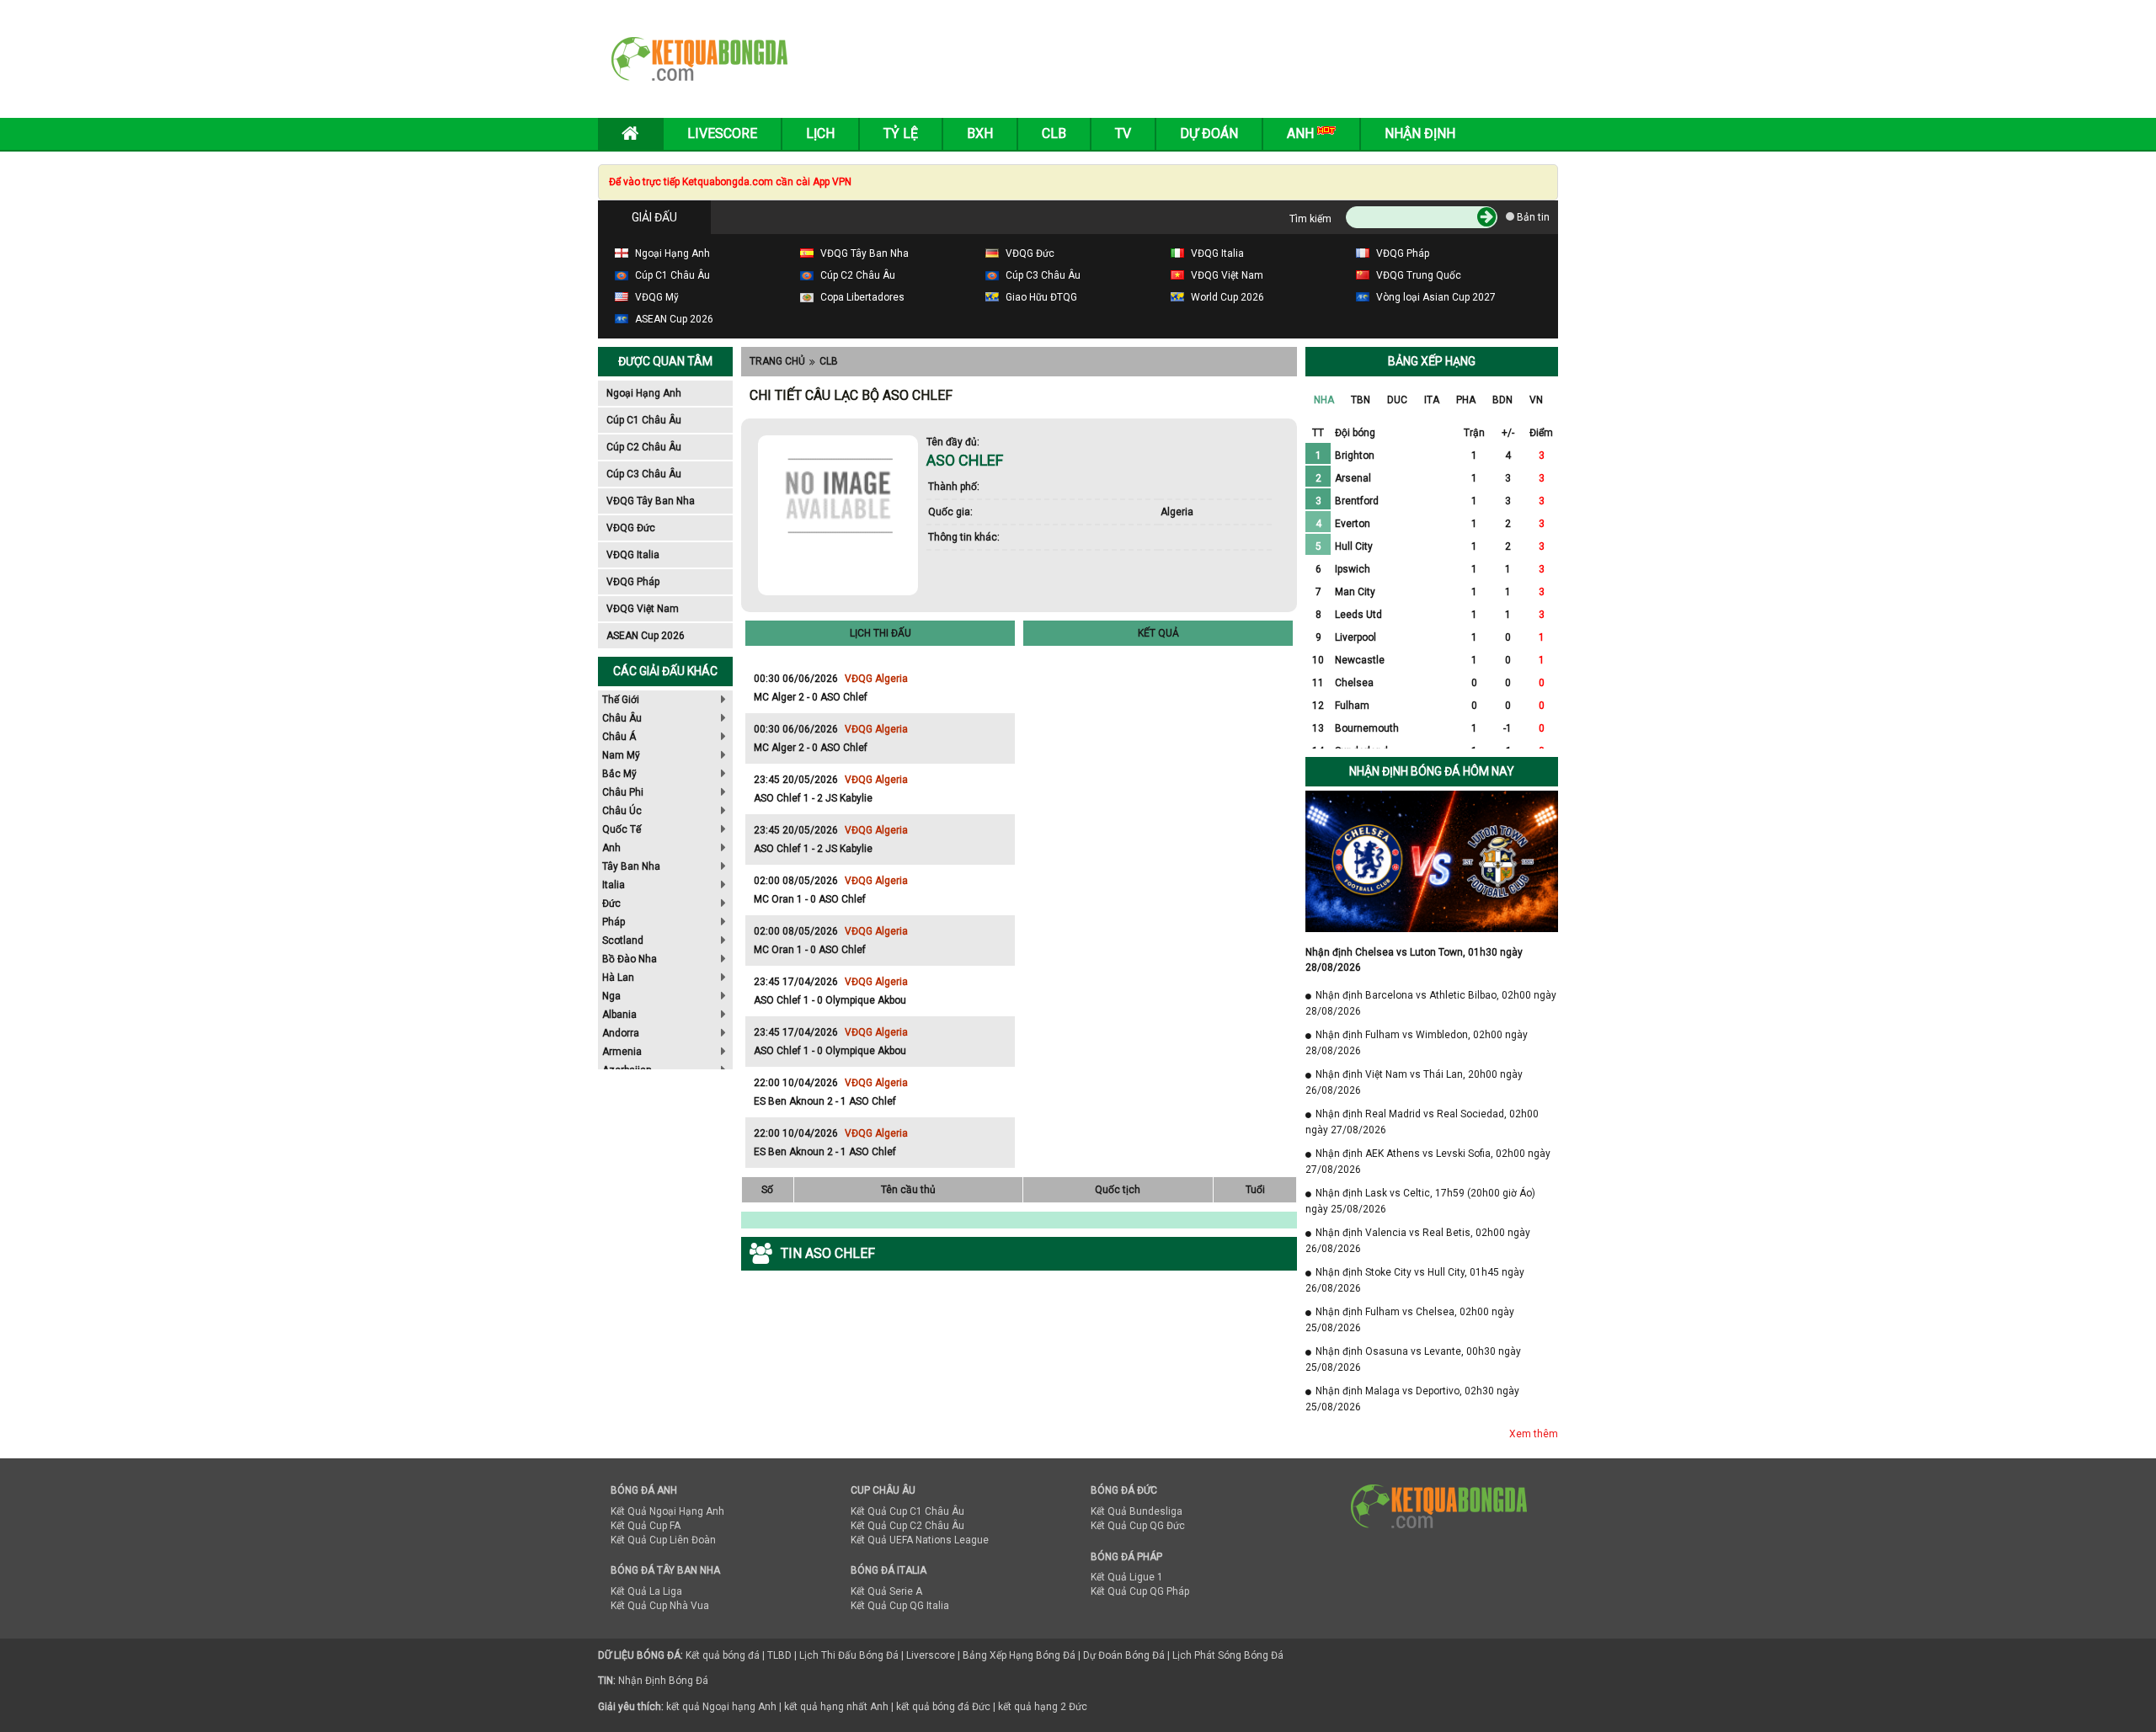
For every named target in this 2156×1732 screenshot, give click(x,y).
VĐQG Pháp (633, 582)
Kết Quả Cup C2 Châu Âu (907, 1526)
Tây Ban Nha (631, 866)
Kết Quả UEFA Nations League (920, 1540)
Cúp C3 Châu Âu (644, 474)
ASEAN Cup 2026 (646, 636)
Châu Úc (622, 811)
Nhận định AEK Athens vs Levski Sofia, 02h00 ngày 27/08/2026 (1428, 1162)
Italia (614, 885)
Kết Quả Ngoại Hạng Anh (667, 1511)
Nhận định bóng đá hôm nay (1432, 771)
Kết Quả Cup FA (646, 1526)
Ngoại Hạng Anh (644, 393)
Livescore (722, 133)
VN (1536, 400)
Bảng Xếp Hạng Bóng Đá (1019, 1655)
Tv (1123, 133)
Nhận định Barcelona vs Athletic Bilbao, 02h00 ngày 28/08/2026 (1431, 1003)
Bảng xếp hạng (1432, 361)
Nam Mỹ (621, 755)
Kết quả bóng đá (723, 1655)
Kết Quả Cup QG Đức (1138, 1526)
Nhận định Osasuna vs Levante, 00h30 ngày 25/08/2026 (1413, 1359)
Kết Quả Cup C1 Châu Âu (907, 1511)
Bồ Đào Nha (630, 959)
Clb (1054, 133)
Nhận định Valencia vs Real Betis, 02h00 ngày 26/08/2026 (1418, 1241)
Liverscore (931, 1655)
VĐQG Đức (631, 528)
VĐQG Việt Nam (643, 609)
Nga (611, 996)
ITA (1432, 400)
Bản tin (1532, 217)
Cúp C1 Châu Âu (644, 420)
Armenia (622, 1052)
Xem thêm (1534, 1434)
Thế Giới (621, 700)
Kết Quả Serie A (886, 1591)
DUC (1397, 400)
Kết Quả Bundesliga (1137, 1511)
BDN (1502, 400)
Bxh (980, 133)
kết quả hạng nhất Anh (836, 1707)
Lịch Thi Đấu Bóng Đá (849, 1655)
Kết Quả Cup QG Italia (900, 1606)
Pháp (614, 922)
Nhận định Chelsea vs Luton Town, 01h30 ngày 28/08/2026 (1414, 960)
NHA (1324, 400)
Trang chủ (777, 361)
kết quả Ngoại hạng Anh (721, 1707)
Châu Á (619, 737)
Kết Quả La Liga (646, 1591)
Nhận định (1420, 133)
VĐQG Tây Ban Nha (651, 501)
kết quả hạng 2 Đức (1043, 1707)
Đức (611, 903)
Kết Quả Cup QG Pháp (1140, 1591)
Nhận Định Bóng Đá (663, 1681)
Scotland (623, 941)
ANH (1302, 133)
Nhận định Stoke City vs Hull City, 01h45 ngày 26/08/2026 (1415, 1280)
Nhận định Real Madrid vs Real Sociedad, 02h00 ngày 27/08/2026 (1422, 1122)
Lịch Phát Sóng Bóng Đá (1228, 1655)
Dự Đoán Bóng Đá (1124, 1655)
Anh (611, 848)
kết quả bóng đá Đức (943, 1707)
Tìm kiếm (1310, 219)
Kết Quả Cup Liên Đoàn (663, 1540)
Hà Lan (618, 978)
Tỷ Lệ (901, 133)
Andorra (621, 1033)
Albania (619, 1015)
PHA (1466, 400)
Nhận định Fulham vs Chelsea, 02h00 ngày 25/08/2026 (1410, 1320)
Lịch (820, 133)
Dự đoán (1209, 133)
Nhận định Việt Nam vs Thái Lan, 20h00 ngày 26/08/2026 (1414, 1082)
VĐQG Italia (633, 555)
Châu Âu (622, 718)
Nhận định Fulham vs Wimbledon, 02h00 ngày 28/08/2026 (1417, 1043)
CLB (829, 361)
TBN (1361, 400)
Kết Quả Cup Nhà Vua (660, 1606)
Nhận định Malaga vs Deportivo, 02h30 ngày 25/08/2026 (1412, 1399)
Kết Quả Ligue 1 (1127, 1577)
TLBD (779, 1655)
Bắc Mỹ (619, 774)
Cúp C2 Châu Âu (644, 447)
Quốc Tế (622, 829)
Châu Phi (623, 792)
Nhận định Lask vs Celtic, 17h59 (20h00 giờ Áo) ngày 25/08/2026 (1420, 1201)
